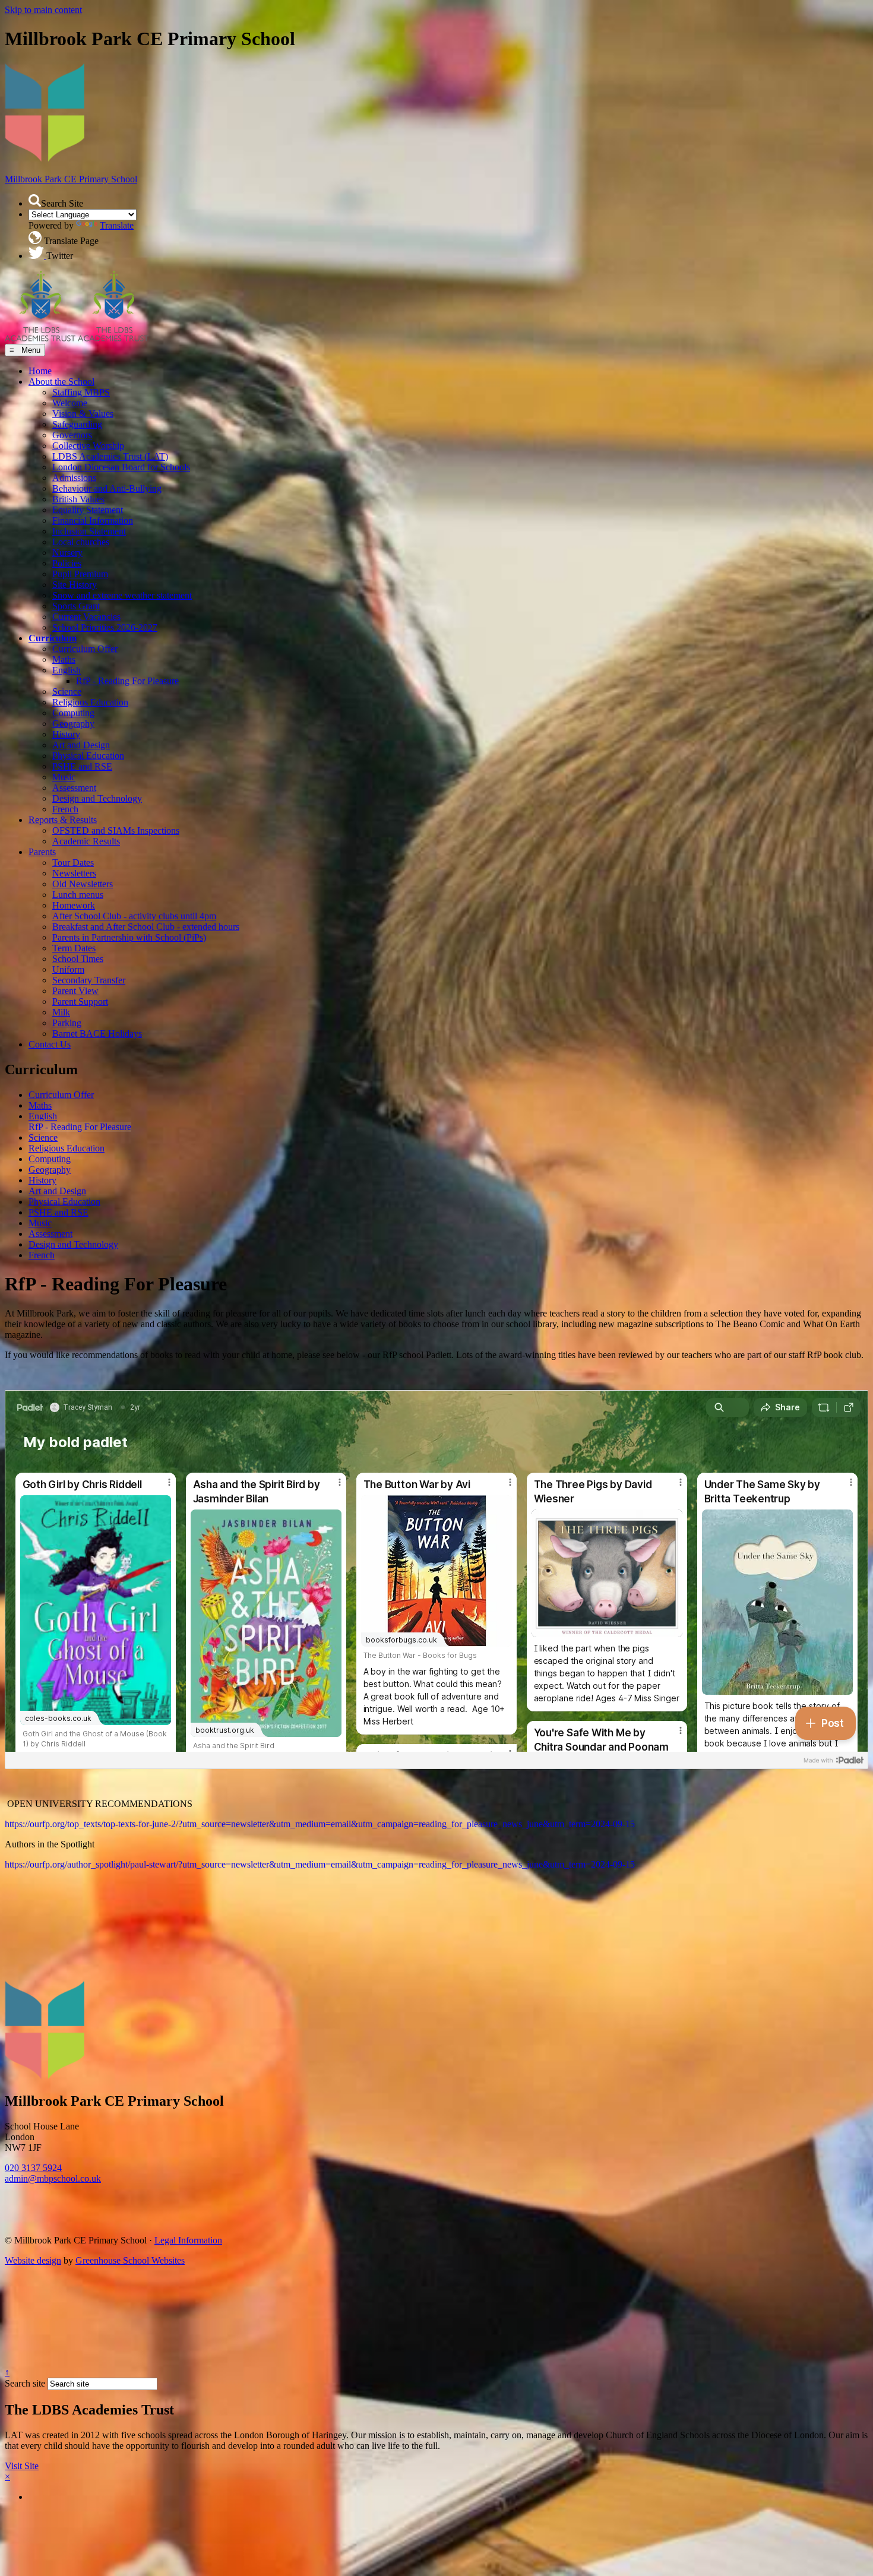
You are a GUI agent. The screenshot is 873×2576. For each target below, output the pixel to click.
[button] (35, 200)
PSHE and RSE (82, 766)
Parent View (75, 991)
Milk (61, 1012)
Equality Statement (88, 510)
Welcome (70, 403)
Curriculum (53, 638)
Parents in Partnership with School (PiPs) (129, 937)
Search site (25, 2383)
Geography (73, 724)
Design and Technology (97, 798)
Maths (64, 659)
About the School (61, 382)
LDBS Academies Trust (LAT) (110, 456)
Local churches (81, 542)
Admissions (74, 478)
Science (67, 692)
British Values (78, 499)
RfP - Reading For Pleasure (127, 681)
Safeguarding (77, 424)
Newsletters (74, 873)
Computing (73, 713)
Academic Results (86, 841)
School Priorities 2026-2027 (105, 627)
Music (64, 777)
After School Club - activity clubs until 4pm (134, 916)
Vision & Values (83, 414)
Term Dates (74, 948)
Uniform (68, 969)
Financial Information (93, 520)
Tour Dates (73, 863)
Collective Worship (88, 446)
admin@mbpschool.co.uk (53, 2178)
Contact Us (50, 1044)
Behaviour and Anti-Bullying (107, 488)
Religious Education (90, 702)
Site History (75, 585)
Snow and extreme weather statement (122, 595)
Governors (72, 435)
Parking (67, 1023)
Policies (67, 563)
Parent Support (80, 1001)
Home (40, 371)
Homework (74, 905)
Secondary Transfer (89, 980)
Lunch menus (78, 895)
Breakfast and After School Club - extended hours (146, 927)
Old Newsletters (83, 884)
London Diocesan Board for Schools (121, 467)
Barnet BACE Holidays (97, 1034)
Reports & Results (63, 820)
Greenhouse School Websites (130, 2260)
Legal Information (188, 2240)
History (66, 734)
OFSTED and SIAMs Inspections (116, 830)
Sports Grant (76, 606)
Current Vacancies (86, 617)
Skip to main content (43, 10)
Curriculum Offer (85, 649)
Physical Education (88, 756)
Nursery (67, 553)
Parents (42, 852)
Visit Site (22, 2466)
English (67, 670)
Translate (117, 225)
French (65, 809)
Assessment (74, 788)
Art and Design (81, 745)
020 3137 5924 (33, 2168)
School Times (78, 959)
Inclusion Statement (89, 531)
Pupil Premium (80, 574)
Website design (33, 2260)
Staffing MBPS (81, 392)
